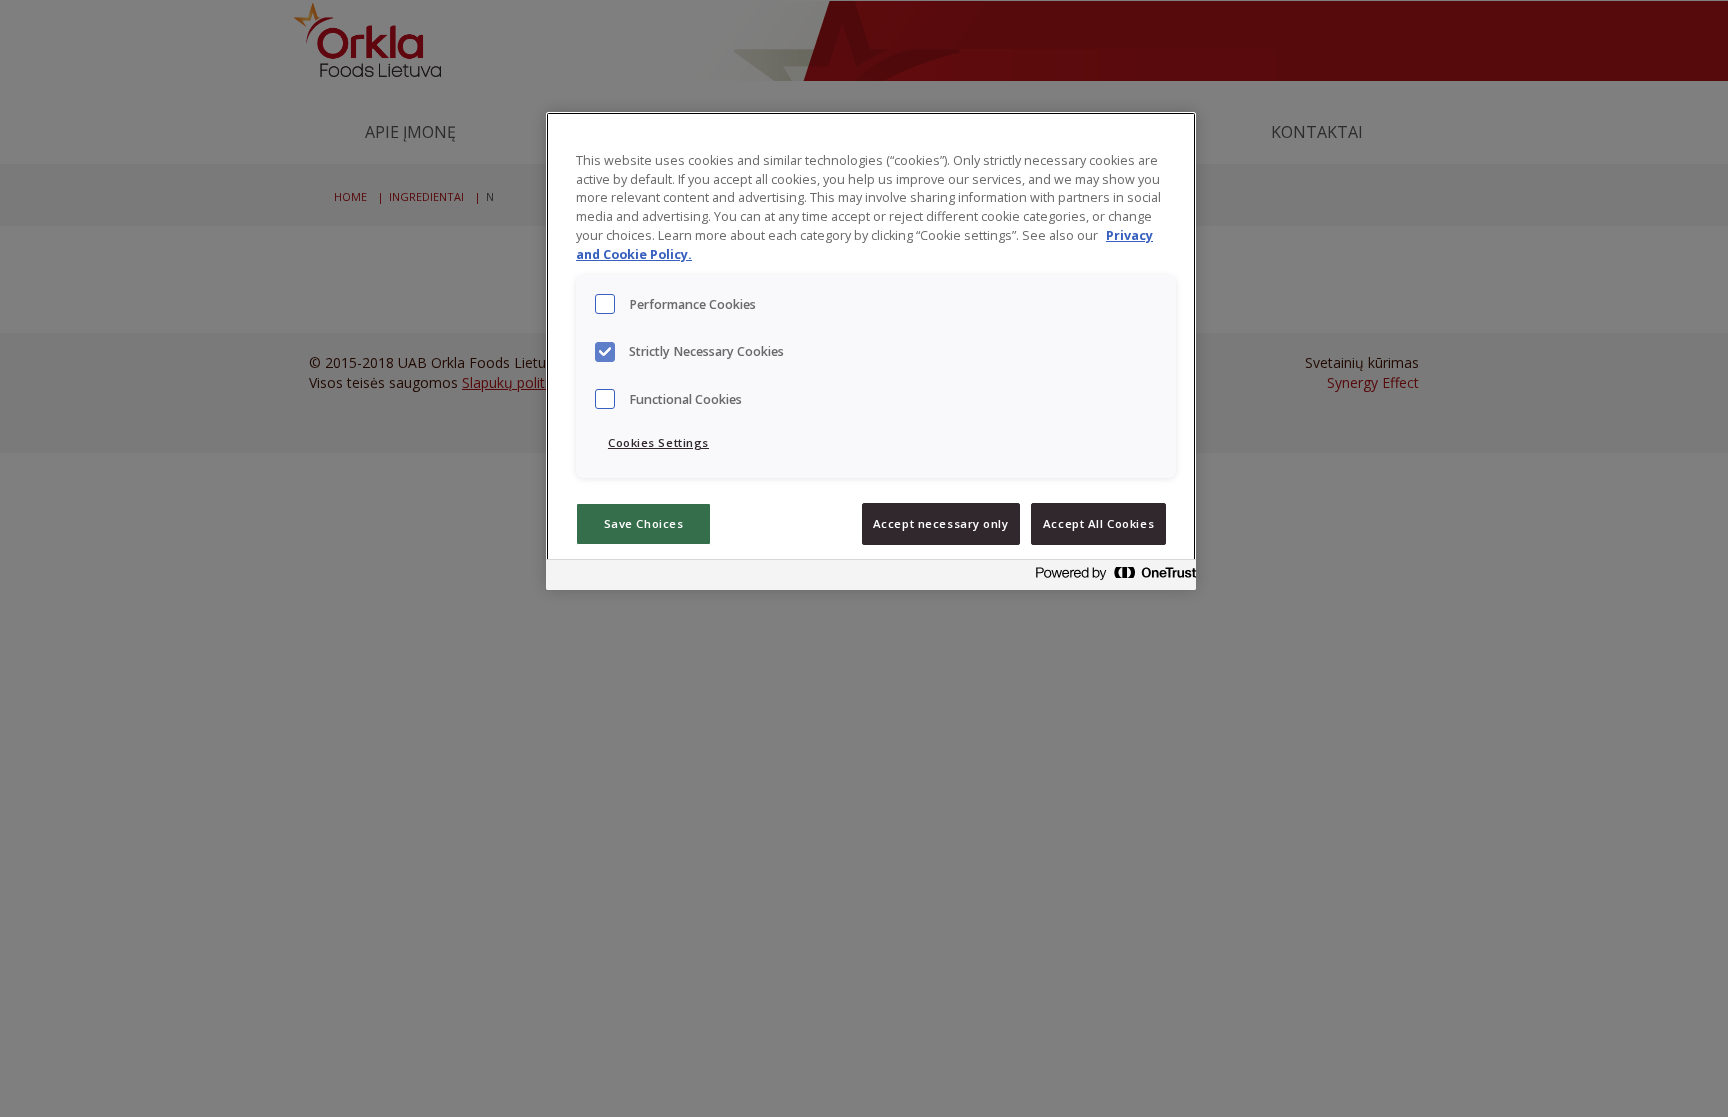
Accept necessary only (941, 523)
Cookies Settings (658, 442)
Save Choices (644, 523)
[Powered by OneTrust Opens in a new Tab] (1110, 577)
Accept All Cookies (1098, 523)
